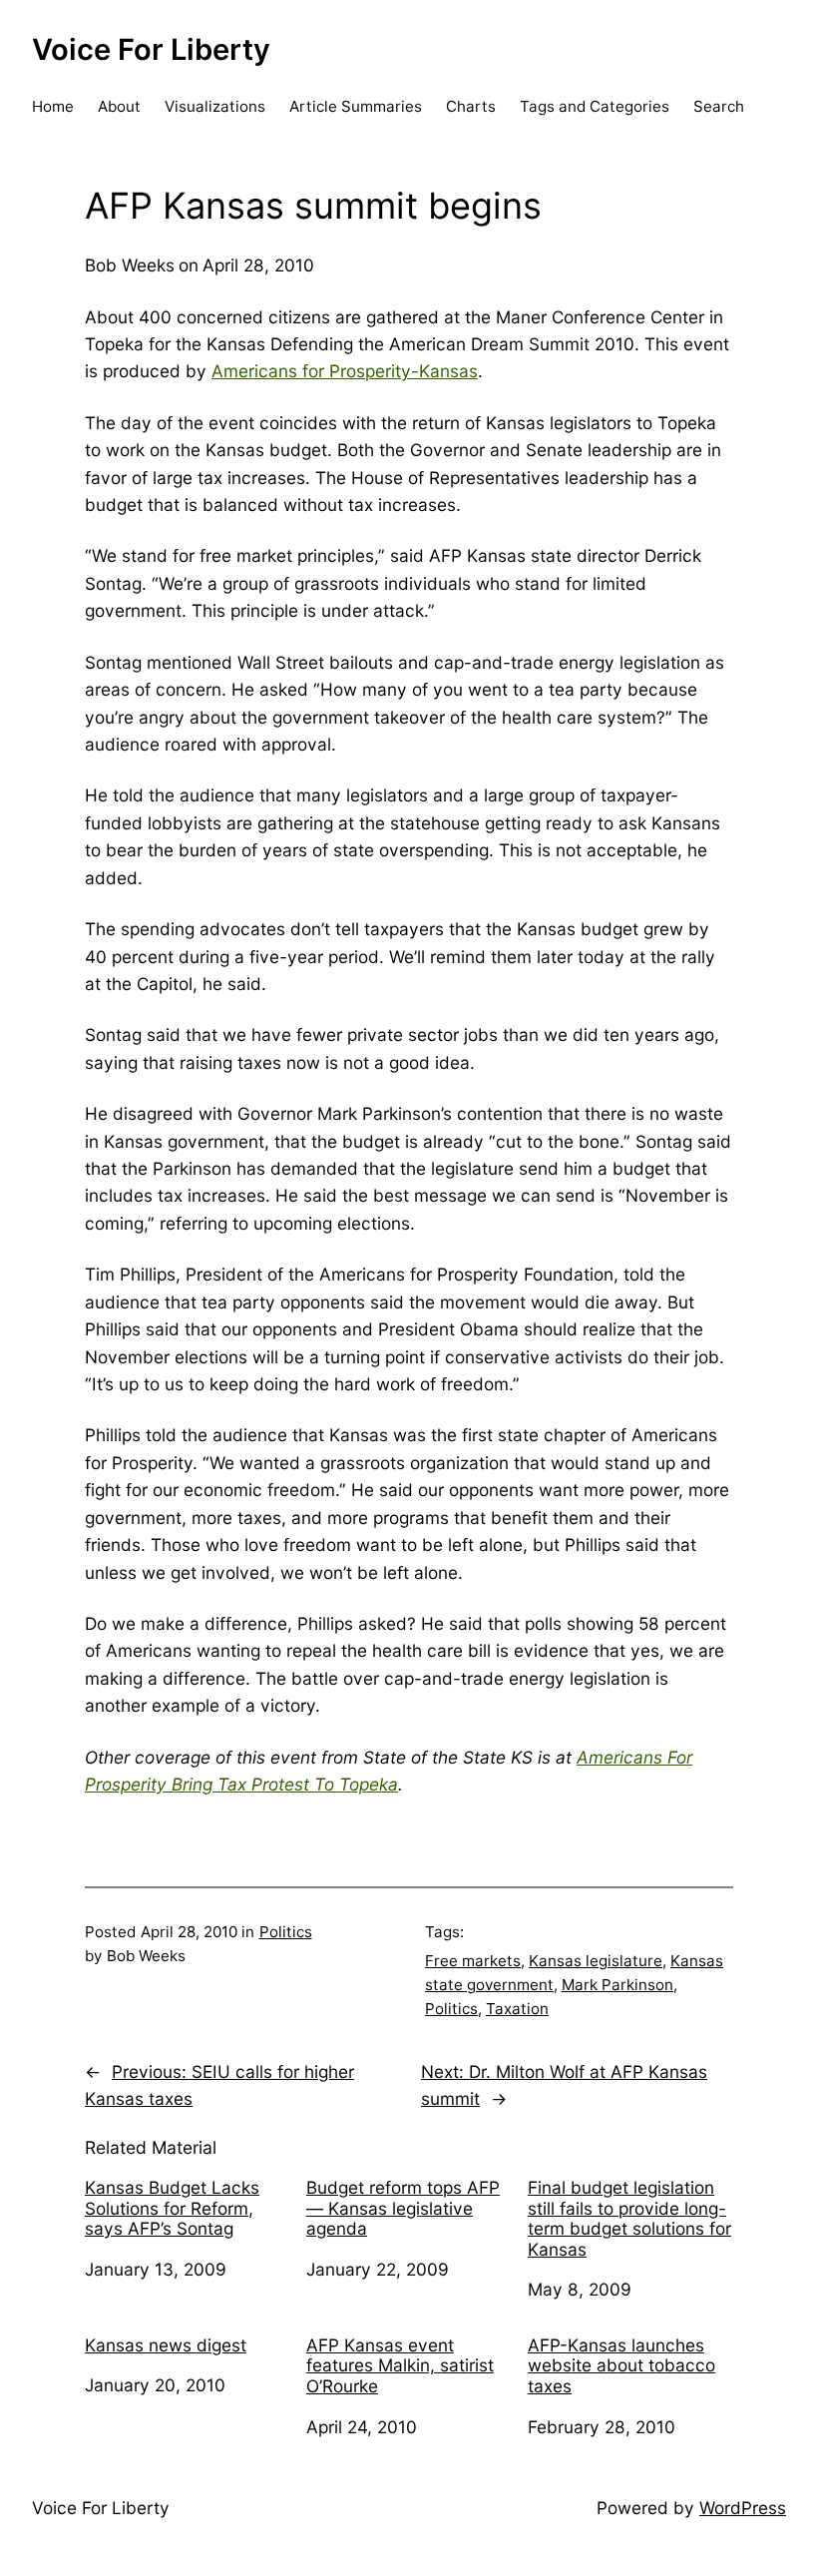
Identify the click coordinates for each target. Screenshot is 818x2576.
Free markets (473, 1961)
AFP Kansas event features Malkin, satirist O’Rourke (400, 2366)
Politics (286, 1932)
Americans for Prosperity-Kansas (345, 371)
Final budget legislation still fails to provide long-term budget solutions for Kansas (629, 2219)
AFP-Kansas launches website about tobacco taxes (621, 2366)
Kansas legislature (596, 1961)
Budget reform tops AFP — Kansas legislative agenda (403, 2208)
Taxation (517, 2009)
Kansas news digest (166, 2345)
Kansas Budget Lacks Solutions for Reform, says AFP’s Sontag (172, 2208)
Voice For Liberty (151, 49)
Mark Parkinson (617, 1985)
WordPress (743, 2508)
